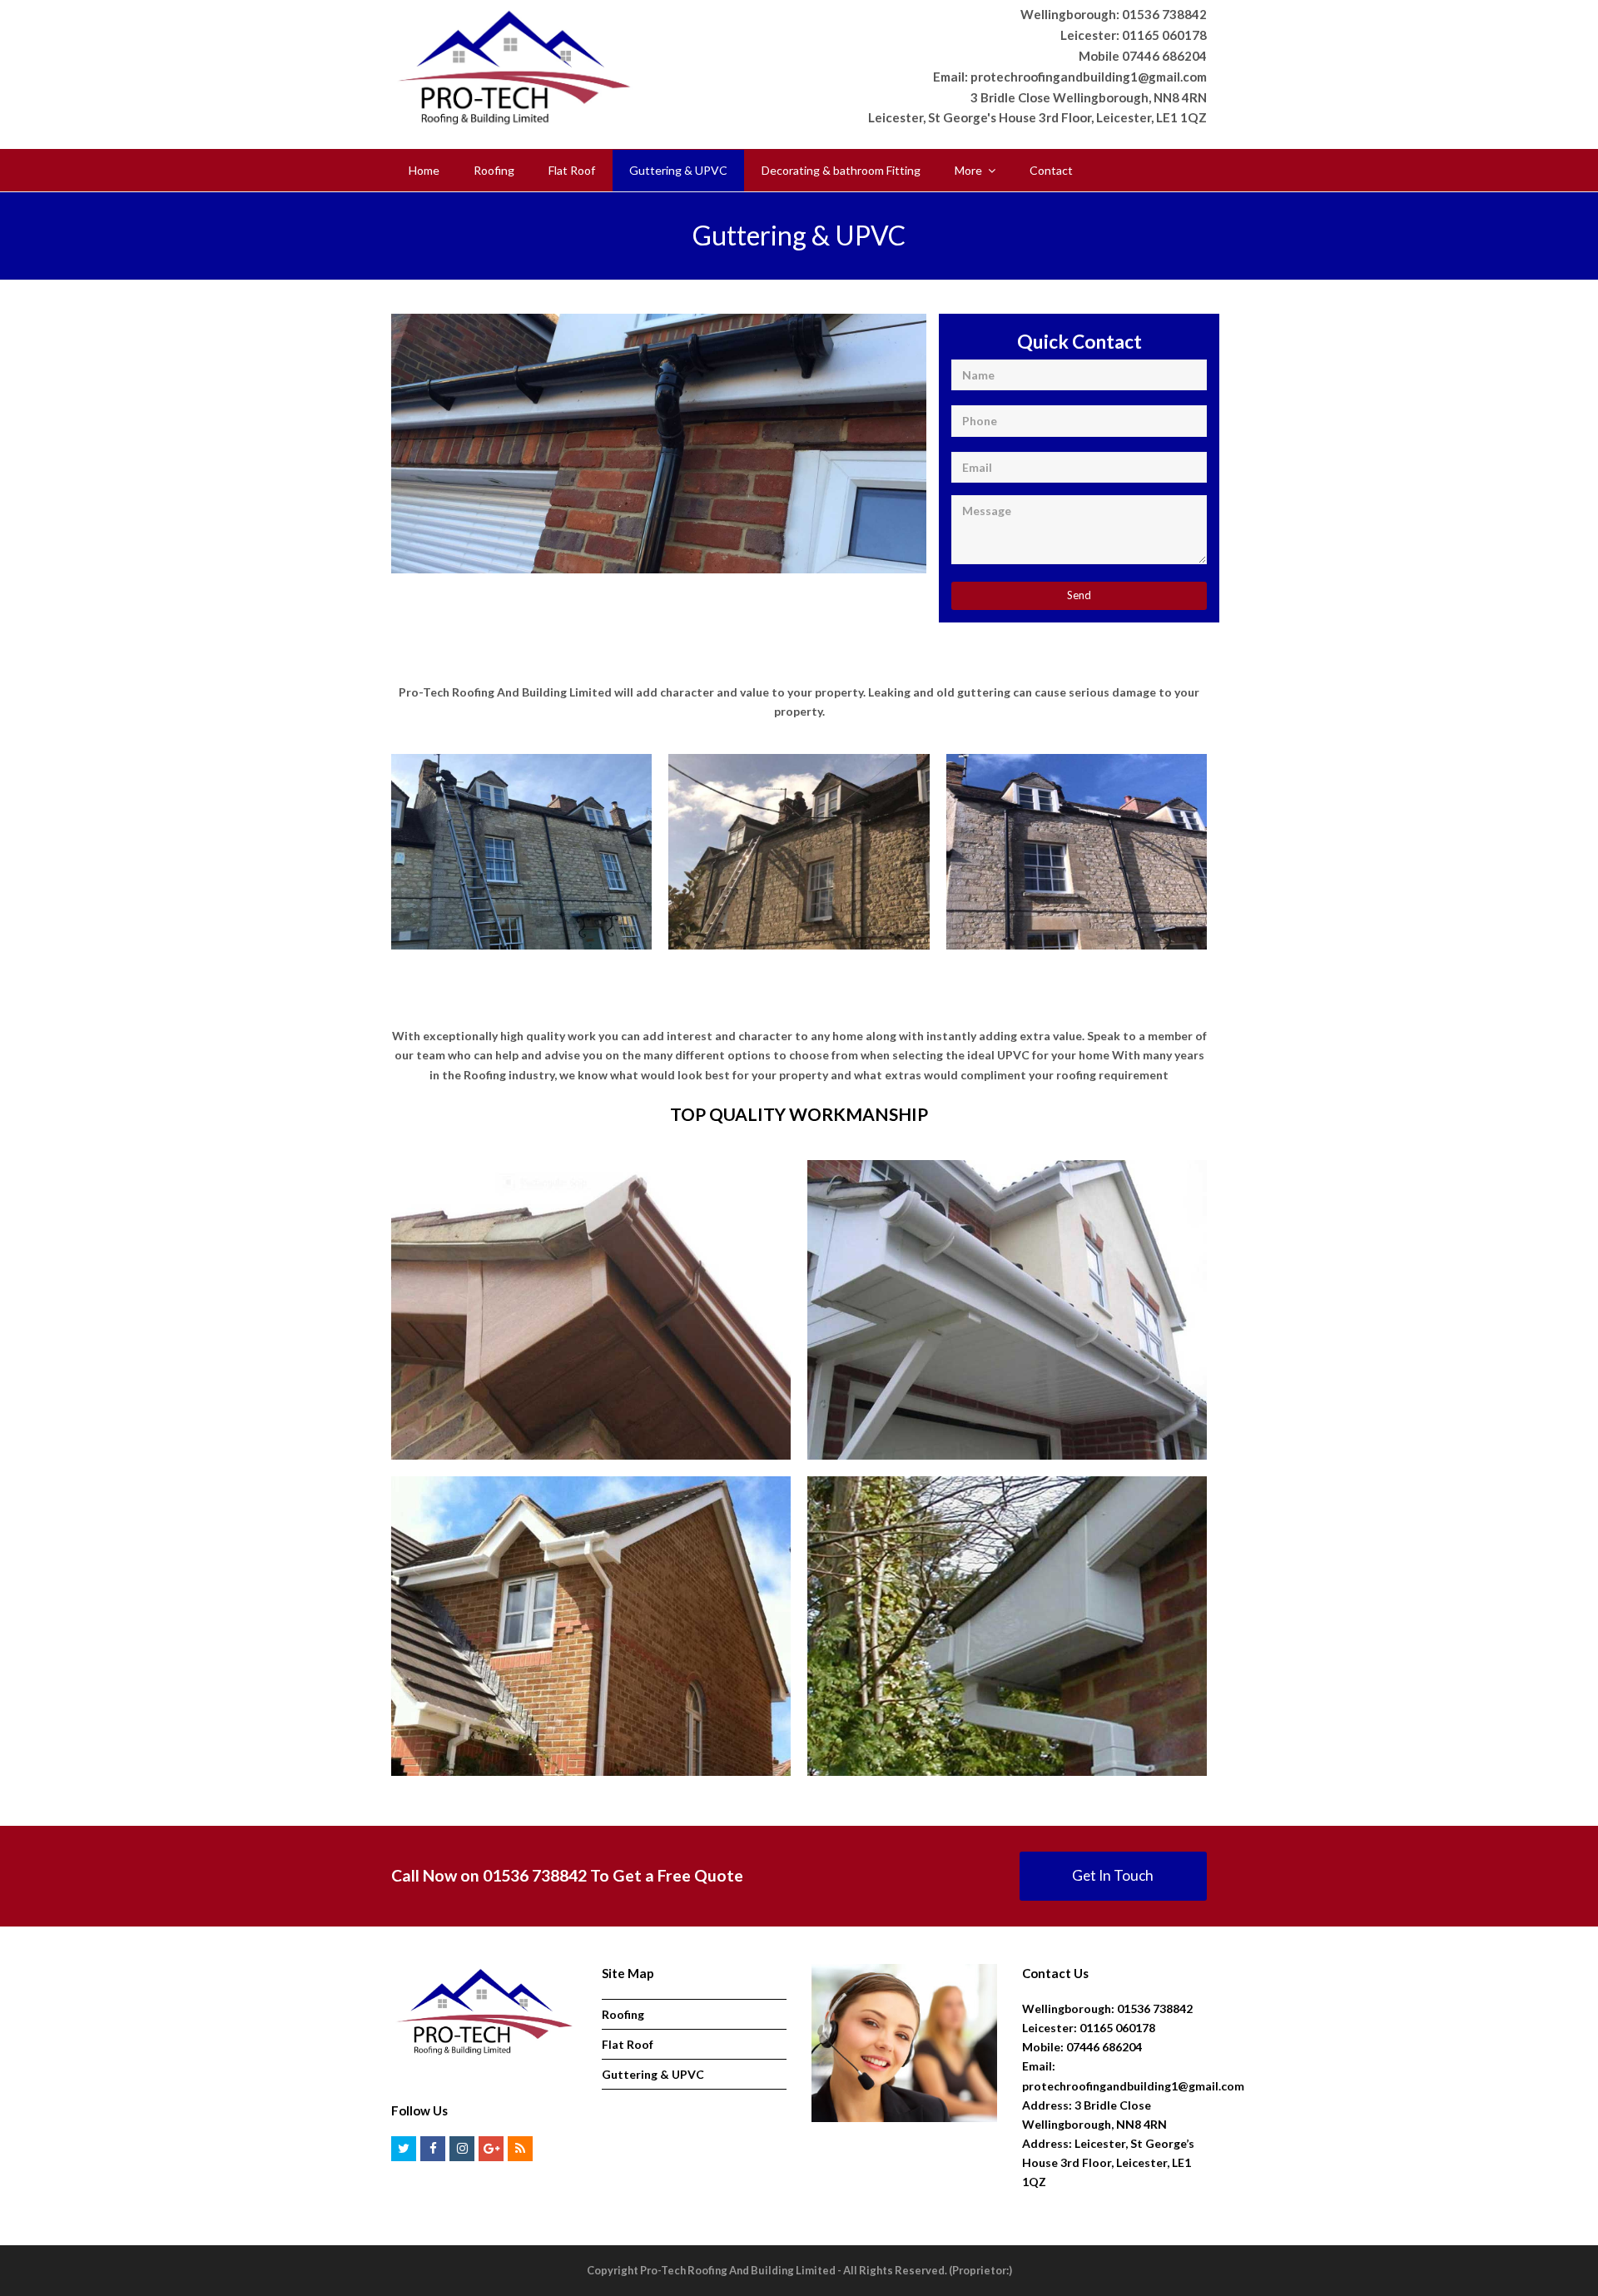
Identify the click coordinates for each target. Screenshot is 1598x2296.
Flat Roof (628, 2044)
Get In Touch (1113, 1875)
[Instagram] (462, 2149)
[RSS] (520, 2149)
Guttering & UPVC (653, 2074)
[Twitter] (404, 2149)
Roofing (623, 2014)
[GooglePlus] (491, 2149)
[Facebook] (433, 2149)
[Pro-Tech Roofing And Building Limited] (514, 65)
